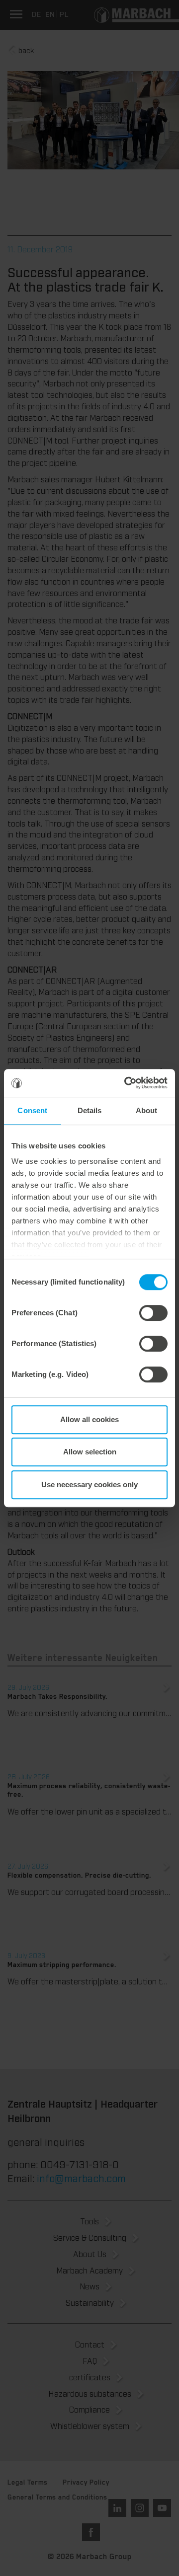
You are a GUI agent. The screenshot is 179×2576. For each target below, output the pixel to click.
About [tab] (147, 1110)
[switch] (153, 1313)
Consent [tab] (32, 1110)
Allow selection (90, 1452)
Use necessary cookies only (89, 1484)
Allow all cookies (89, 1419)
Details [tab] (90, 1110)
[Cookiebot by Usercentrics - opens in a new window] (126, 1083)
